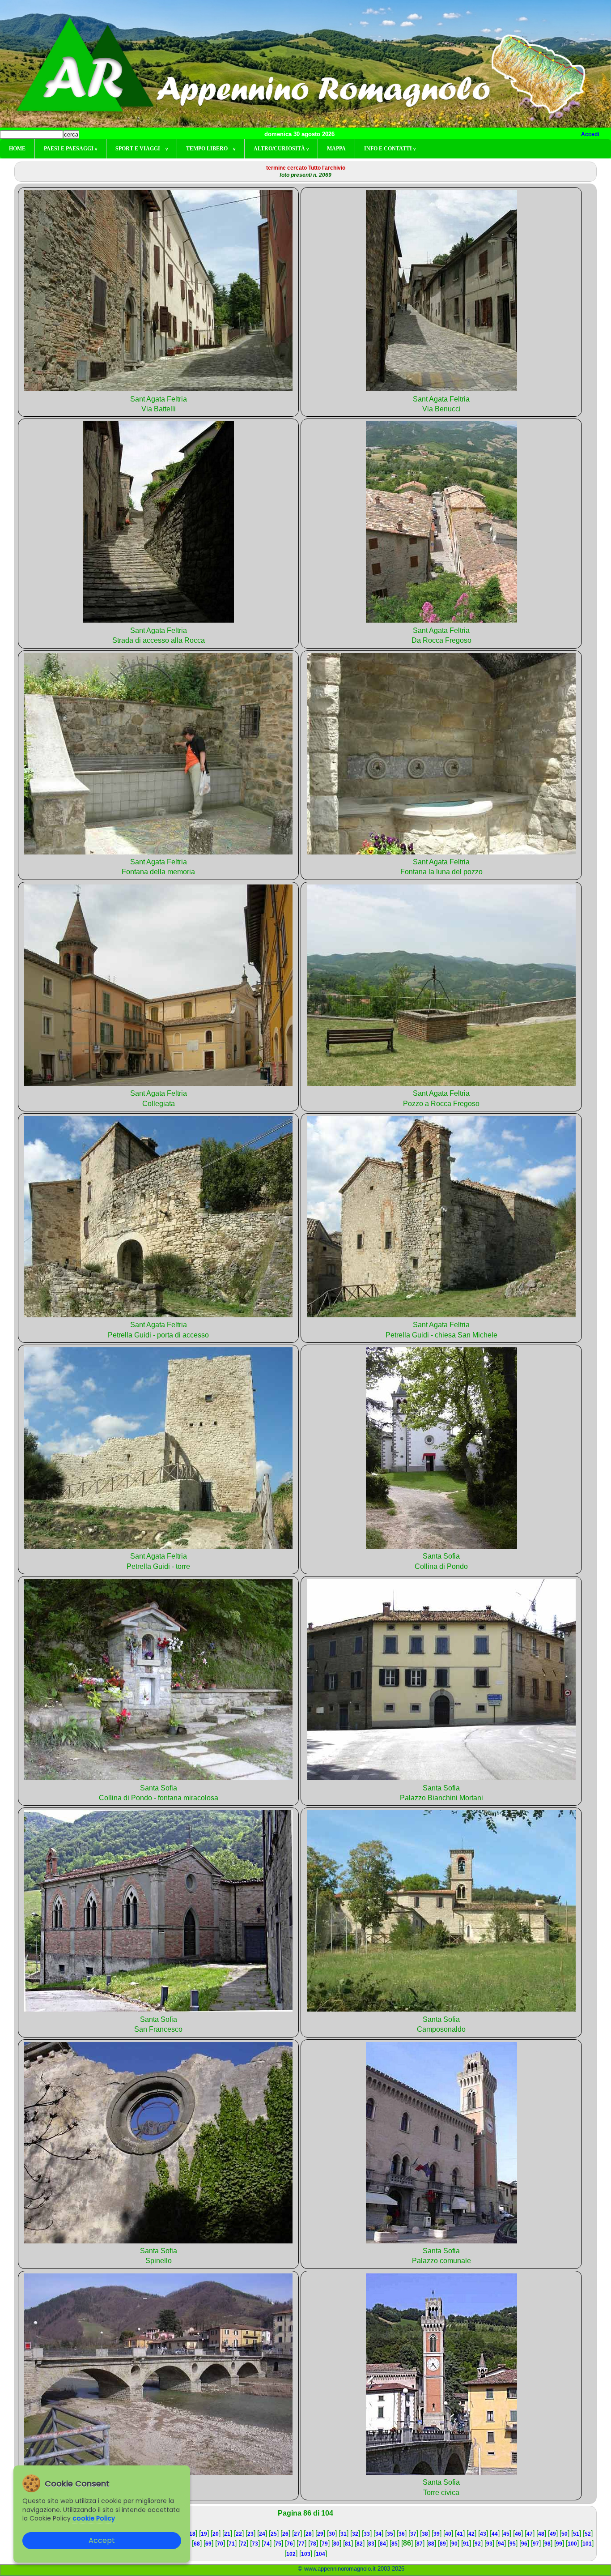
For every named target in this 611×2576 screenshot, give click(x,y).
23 (250, 2534)
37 (413, 2534)
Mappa (336, 149)
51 (576, 2534)
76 (290, 2544)
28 (309, 2534)
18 (192, 2534)
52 (588, 2534)
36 (402, 2534)
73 (255, 2544)
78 (313, 2544)
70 (220, 2544)
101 (587, 2544)
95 (513, 2544)
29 (320, 2534)
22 (239, 2534)
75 (278, 2544)
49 (553, 2534)
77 (301, 2544)
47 (530, 2534)
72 (243, 2544)
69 (208, 2544)
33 (367, 2534)
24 (262, 2534)
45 (506, 2534)
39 (437, 2534)
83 (371, 2544)
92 (478, 2544)
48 (541, 2534)
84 (383, 2544)
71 (232, 2544)
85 (395, 2544)
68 (197, 2544)
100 (572, 2544)
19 (204, 2534)
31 (344, 2534)
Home (17, 149)
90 (454, 2544)
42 (471, 2534)
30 (332, 2534)
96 (524, 2544)
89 (443, 2544)
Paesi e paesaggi (70, 149)
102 (291, 2554)
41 (460, 2534)
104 (320, 2554)
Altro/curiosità (281, 149)
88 (431, 2544)
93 (489, 2544)
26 (285, 2534)
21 (227, 2534)
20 (216, 2534)
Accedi (590, 134)
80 (336, 2544)
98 (547, 2544)
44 (495, 2534)
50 (564, 2534)
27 (297, 2534)
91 (466, 2544)
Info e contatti (390, 149)
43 (483, 2534)
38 (425, 2534)
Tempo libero (211, 149)
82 (360, 2544)
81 (348, 2544)
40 (448, 2534)
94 (501, 2544)
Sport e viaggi (142, 149)
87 (420, 2544)
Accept (102, 2540)
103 (306, 2554)
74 (267, 2544)
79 (325, 2544)
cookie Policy (94, 2518)
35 (390, 2534)
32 (355, 2534)
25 (274, 2534)
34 (378, 2534)
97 (536, 2544)
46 (518, 2534)
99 (559, 2544)
